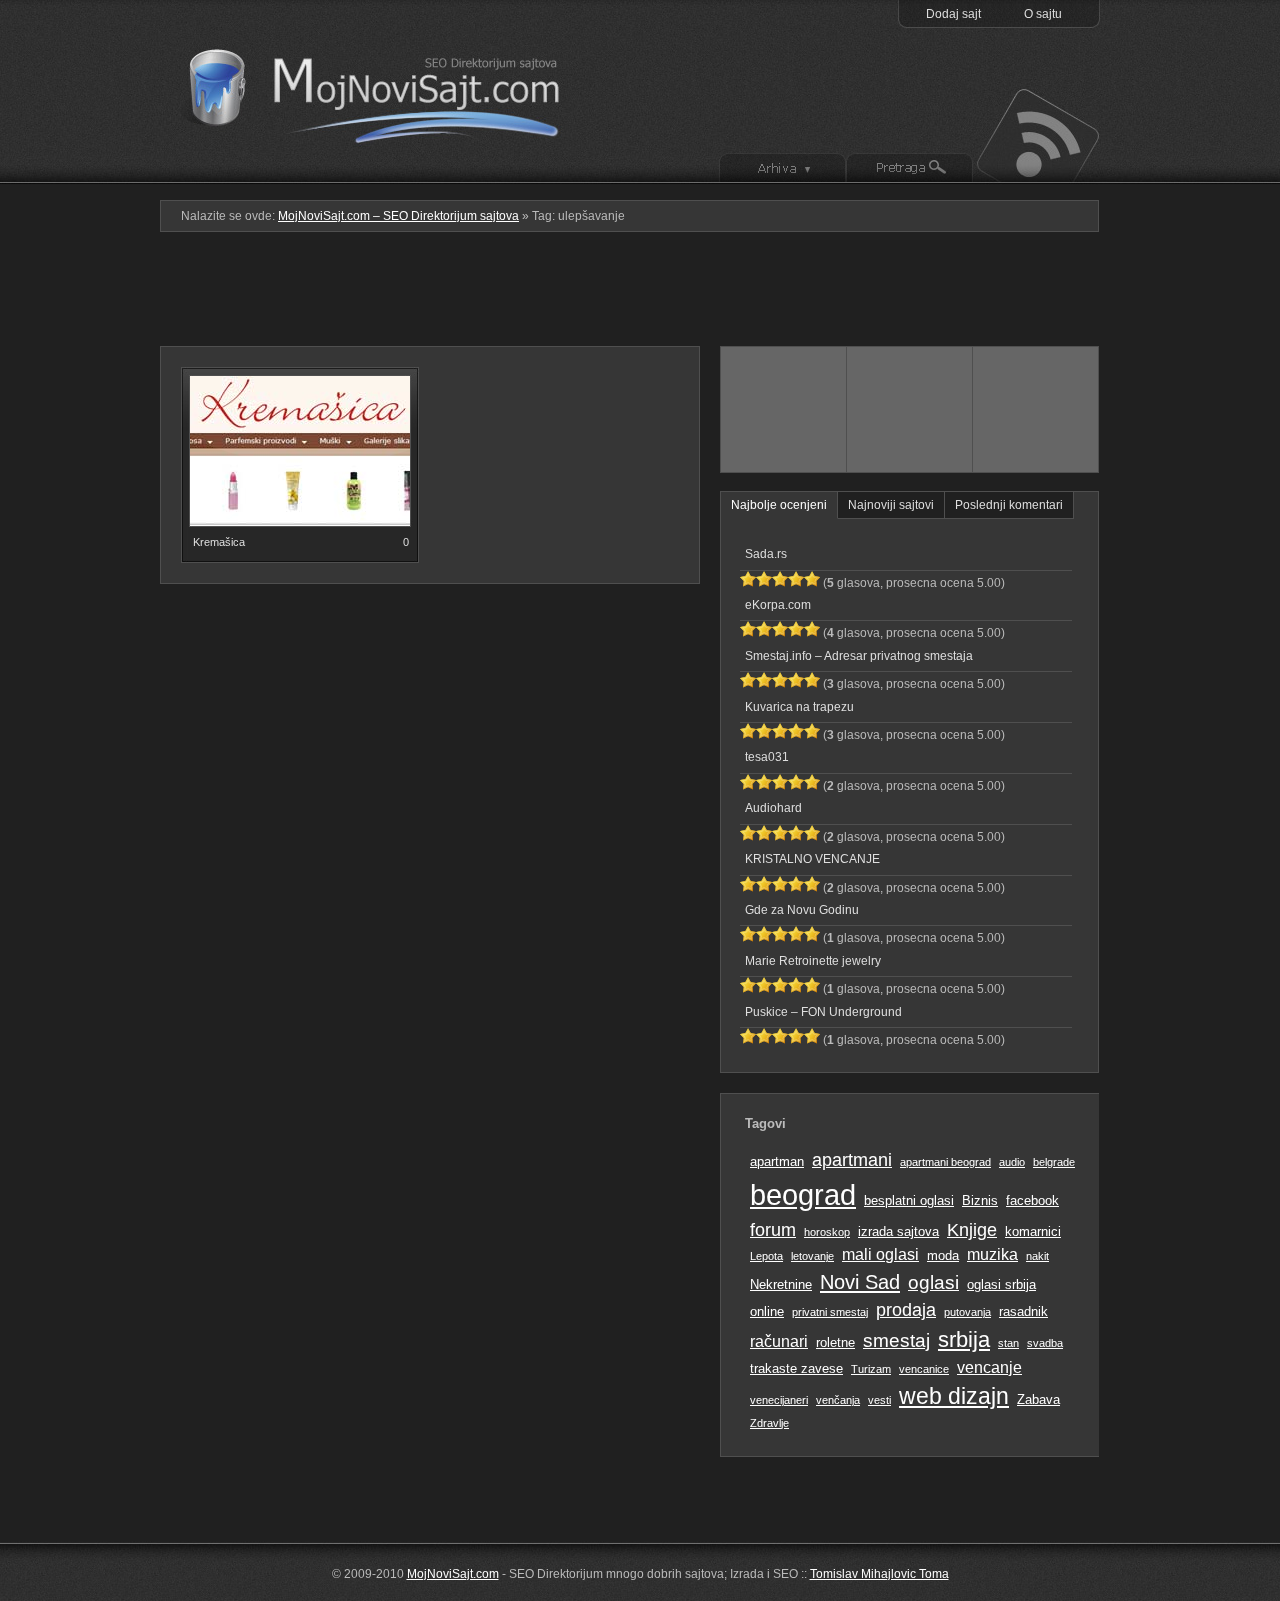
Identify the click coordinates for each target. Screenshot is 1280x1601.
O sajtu (1043, 14)
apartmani (852, 1160)
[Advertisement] (640, 297)
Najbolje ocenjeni (779, 505)
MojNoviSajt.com (453, 1574)
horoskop (827, 1232)
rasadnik (1023, 1311)
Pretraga (909, 169)
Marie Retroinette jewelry (813, 961)
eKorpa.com (778, 605)
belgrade (1054, 1162)
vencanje (989, 1367)
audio (1012, 1162)
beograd (803, 1194)
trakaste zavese (796, 1368)
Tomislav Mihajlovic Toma (879, 1574)
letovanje (812, 1256)
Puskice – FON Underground (823, 1012)
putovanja (967, 1312)
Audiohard (773, 808)
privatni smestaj (830, 1312)
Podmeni (782, 169)
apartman (777, 1161)
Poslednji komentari (1009, 505)
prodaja (906, 1310)
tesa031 (767, 757)
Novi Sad (860, 1282)
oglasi (933, 1282)
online (767, 1311)
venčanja (838, 1400)
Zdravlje (769, 1423)
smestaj (896, 1340)
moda (943, 1255)
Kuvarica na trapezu (799, 707)
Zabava (1038, 1399)
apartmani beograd (945, 1162)
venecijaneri (779, 1400)
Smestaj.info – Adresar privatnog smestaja (859, 656)
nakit (1037, 1256)
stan (1008, 1343)
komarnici (1033, 1231)
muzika (992, 1254)
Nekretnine (781, 1284)
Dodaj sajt (953, 14)
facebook (1032, 1200)
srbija (964, 1339)
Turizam (871, 1369)
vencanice (924, 1369)
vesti (879, 1400)
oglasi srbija (1001, 1284)
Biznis (980, 1200)
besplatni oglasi (909, 1200)
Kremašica (219, 542)
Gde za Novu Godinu (802, 910)
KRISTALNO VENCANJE (812, 859)
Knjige (972, 1230)
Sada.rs (766, 554)
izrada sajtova (898, 1231)
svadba (1045, 1343)
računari (779, 1341)
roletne (835, 1342)
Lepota (766, 1256)
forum (773, 1230)
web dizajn (954, 1396)
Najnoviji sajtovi (891, 505)
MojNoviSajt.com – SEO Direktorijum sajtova (387, 90)
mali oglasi (880, 1254)
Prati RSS (1036, 133)
